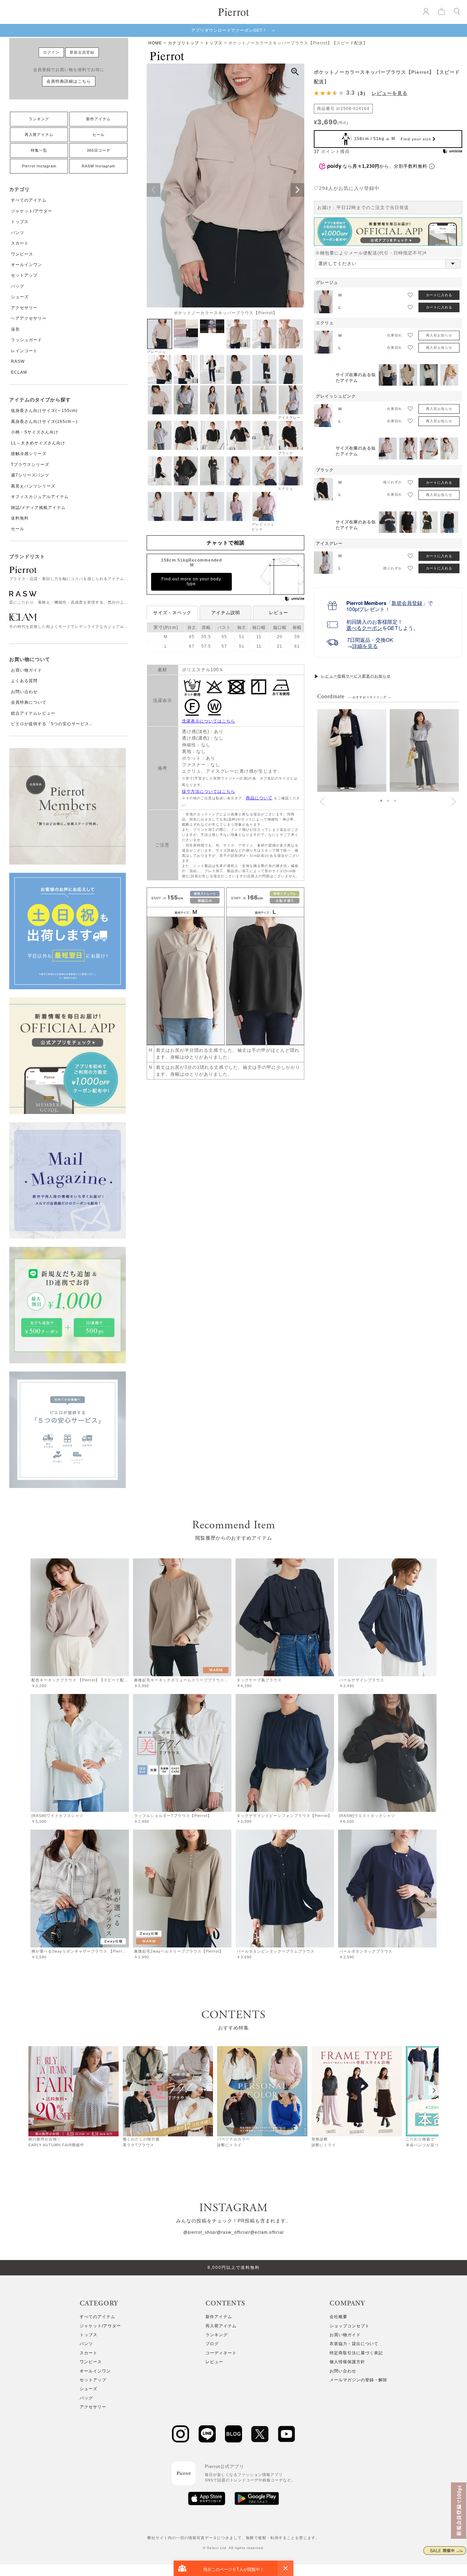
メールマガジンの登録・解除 (358, 2380)
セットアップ (24, 275)
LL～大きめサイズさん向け (38, 443)
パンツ (18, 233)
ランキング (39, 119)
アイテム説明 (226, 613)
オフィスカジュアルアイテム (40, 497)
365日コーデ (99, 150)
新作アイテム (98, 119)
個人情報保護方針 (347, 2362)
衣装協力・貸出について (354, 2344)
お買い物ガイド (26, 670)
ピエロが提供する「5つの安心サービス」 (52, 724)
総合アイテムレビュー (33, 713)
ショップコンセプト (350, 2326)
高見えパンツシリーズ (33, 486)
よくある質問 (24, 681)
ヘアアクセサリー (29, 318)
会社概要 (338, 2317)
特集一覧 (39, 150)
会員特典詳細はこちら (69, 81)
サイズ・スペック (172, 613)
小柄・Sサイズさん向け (35, 432)
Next (297, 190)
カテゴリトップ (183, 43)
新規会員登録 (82, 52)
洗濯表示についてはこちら (209, 721)
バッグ (18, 286)
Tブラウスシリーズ (30, 465)
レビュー (279, 613)
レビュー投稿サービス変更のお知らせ (356, 676)
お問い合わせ (24, 692)
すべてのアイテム (29, 200)
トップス (20, 222)
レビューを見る (390, 93)
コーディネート (221, 2353)
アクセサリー (24, 308)
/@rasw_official (232, 2232)
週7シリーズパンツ (30, 475)
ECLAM (19, 372)
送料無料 (20, 518)
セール (98, 135)
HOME (155, 43)
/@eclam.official (266, 2232)
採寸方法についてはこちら (209, 791)
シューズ (20, 297)
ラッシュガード (26, 340)
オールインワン (26, 265)
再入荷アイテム (39, 135)
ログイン (51, 52)
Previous (154, 190)
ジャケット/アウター (32, 211)
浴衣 (15, 329)
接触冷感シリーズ (29, 454)
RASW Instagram (98, 166)
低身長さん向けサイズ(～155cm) (44, 411)
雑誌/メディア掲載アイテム (38, 508)
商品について (259, 798)
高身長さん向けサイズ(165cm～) (44, 422)
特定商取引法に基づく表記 (356, 2353)
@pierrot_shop (199, 2232)
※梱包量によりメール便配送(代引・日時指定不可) (372, 253)
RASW (18, 361)
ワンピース (22, 254)
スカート (20, 243)
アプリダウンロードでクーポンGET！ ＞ (233, 30)
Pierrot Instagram (39, 166)
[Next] (433, 2090)
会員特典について (29, 702)
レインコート (24, 351)
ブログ (212, 2344)
